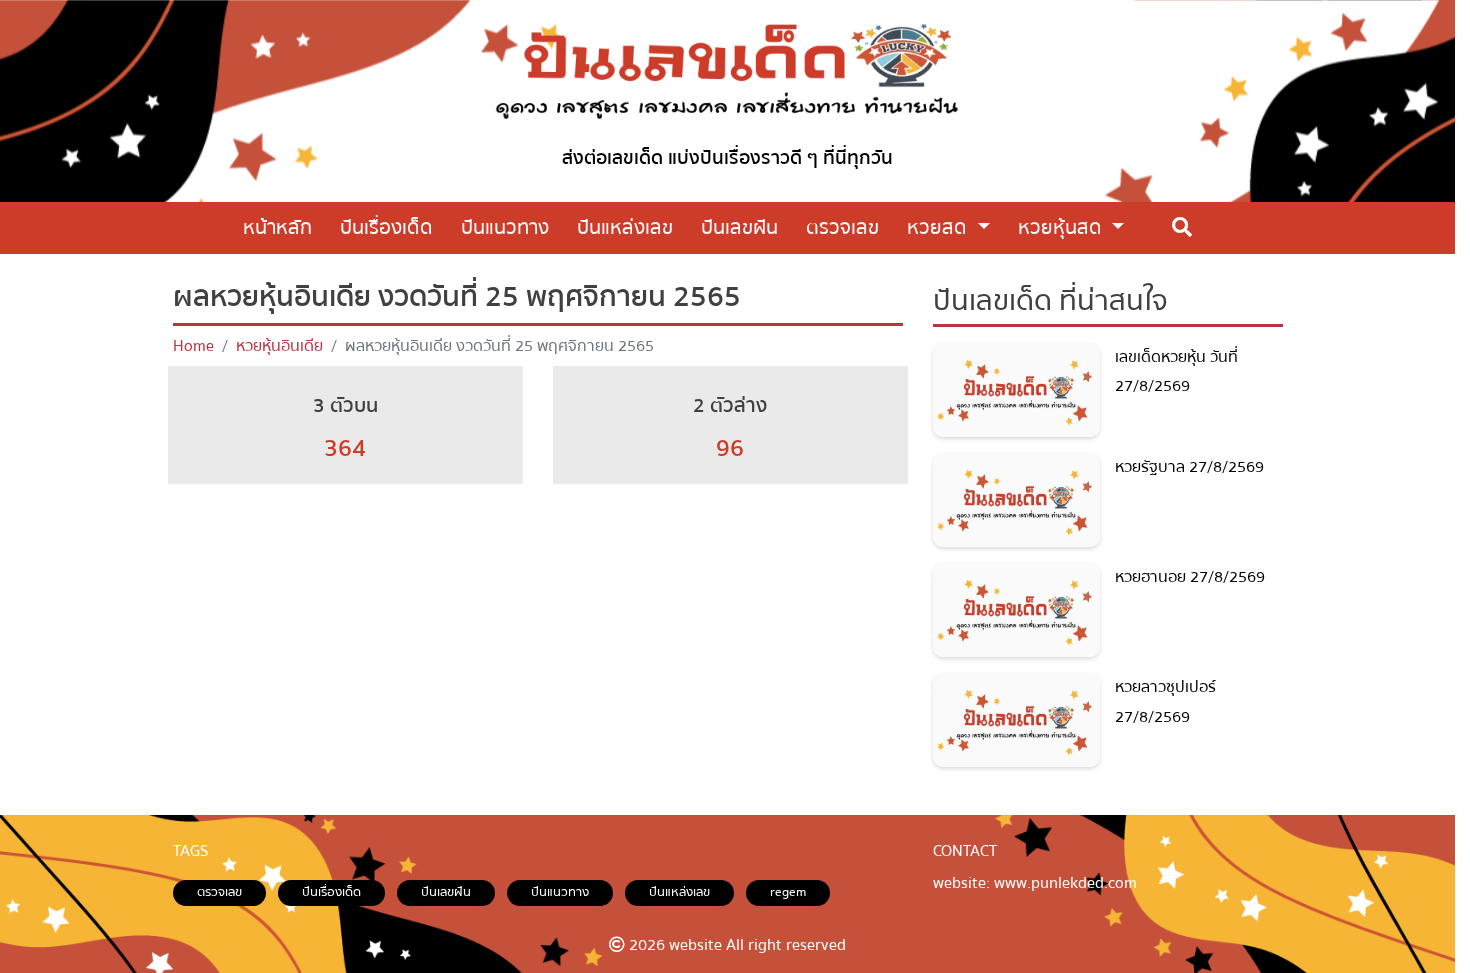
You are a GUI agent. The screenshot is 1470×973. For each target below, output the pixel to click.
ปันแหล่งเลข (679, 892)
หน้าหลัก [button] (277, 227)
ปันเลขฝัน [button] (739, 227)
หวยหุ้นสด (1062, 227)
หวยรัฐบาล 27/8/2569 (1189, 467)
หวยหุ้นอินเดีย (279, 346)
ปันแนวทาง (560, 892)
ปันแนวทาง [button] (505, 227)
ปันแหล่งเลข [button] (625, 227)
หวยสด (939, 227)
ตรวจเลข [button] (842, 227)
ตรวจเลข (219, 892)
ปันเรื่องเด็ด (331, 892)
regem (788, 892)
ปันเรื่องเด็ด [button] (386, 227)
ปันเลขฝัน (446, 892)
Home (193, 346)
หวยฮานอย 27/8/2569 (1190, 577)
